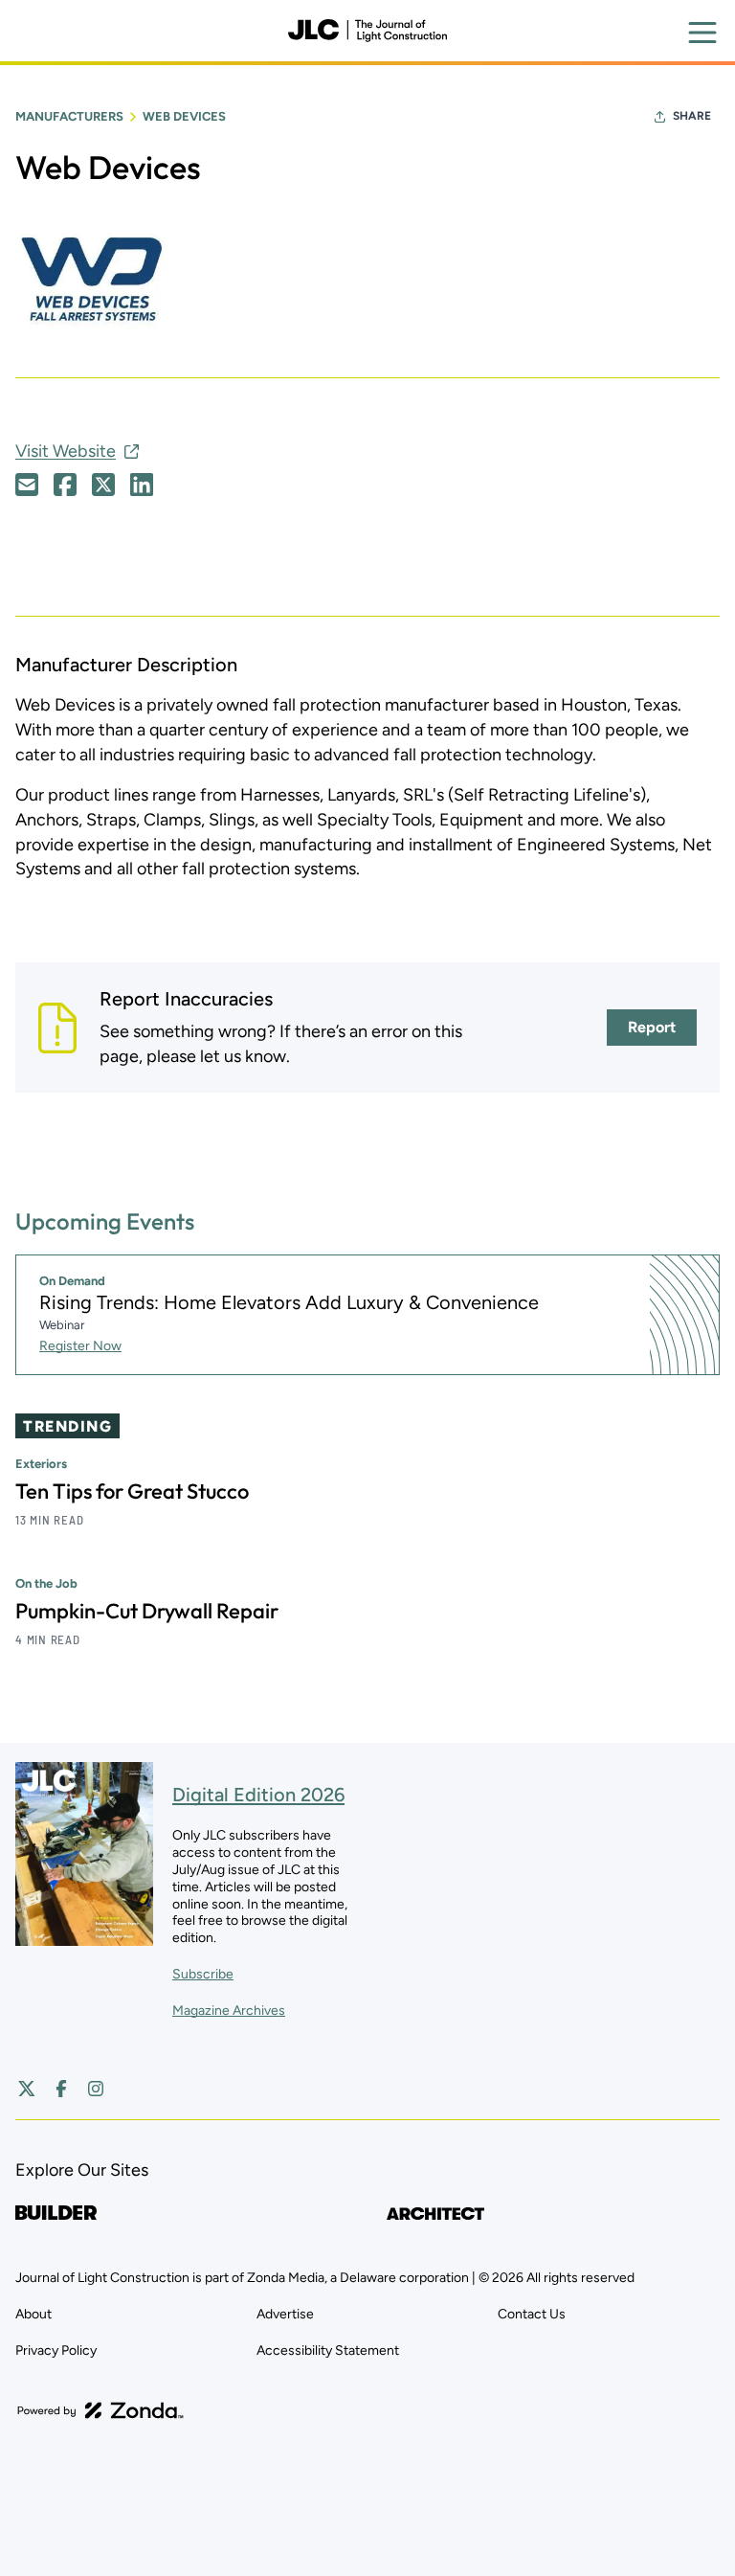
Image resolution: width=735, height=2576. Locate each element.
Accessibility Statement (328, 2350)
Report (652, 1027)
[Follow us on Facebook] (61, 2089)
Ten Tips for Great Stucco (132, 1491)
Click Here (27, 485)
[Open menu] (702, 33)
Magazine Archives (229, 2011)
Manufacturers (69, 116)
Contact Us (532, 2314)
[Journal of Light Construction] (367, 31)
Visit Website (66, 451)
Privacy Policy (56, 2350)
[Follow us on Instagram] (96, 2089)
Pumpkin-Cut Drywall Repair (147, 1611)
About (33, 2314)
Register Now (80, 1346)
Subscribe (203, 1974)
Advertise (285, 2314)
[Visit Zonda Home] (100, 2410)
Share (692, 116)
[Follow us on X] (27, 2089)
